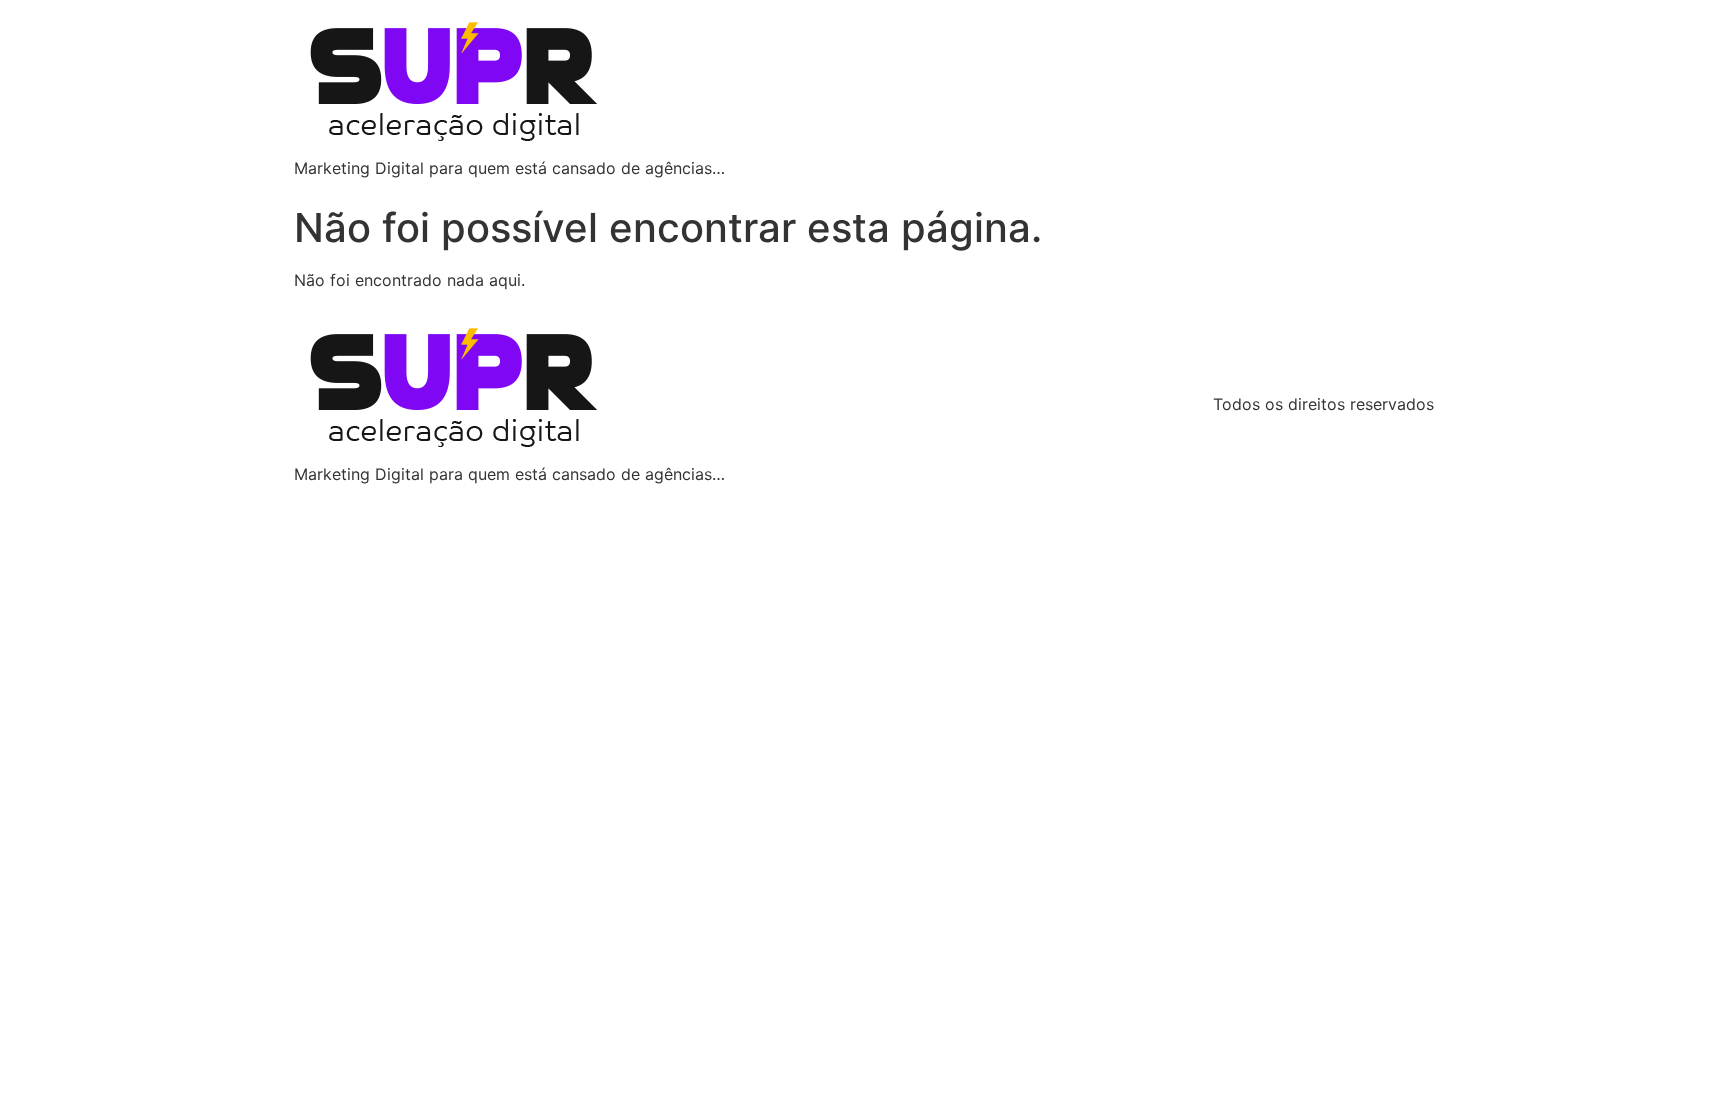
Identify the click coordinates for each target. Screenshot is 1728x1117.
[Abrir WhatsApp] (1678, 1066)
